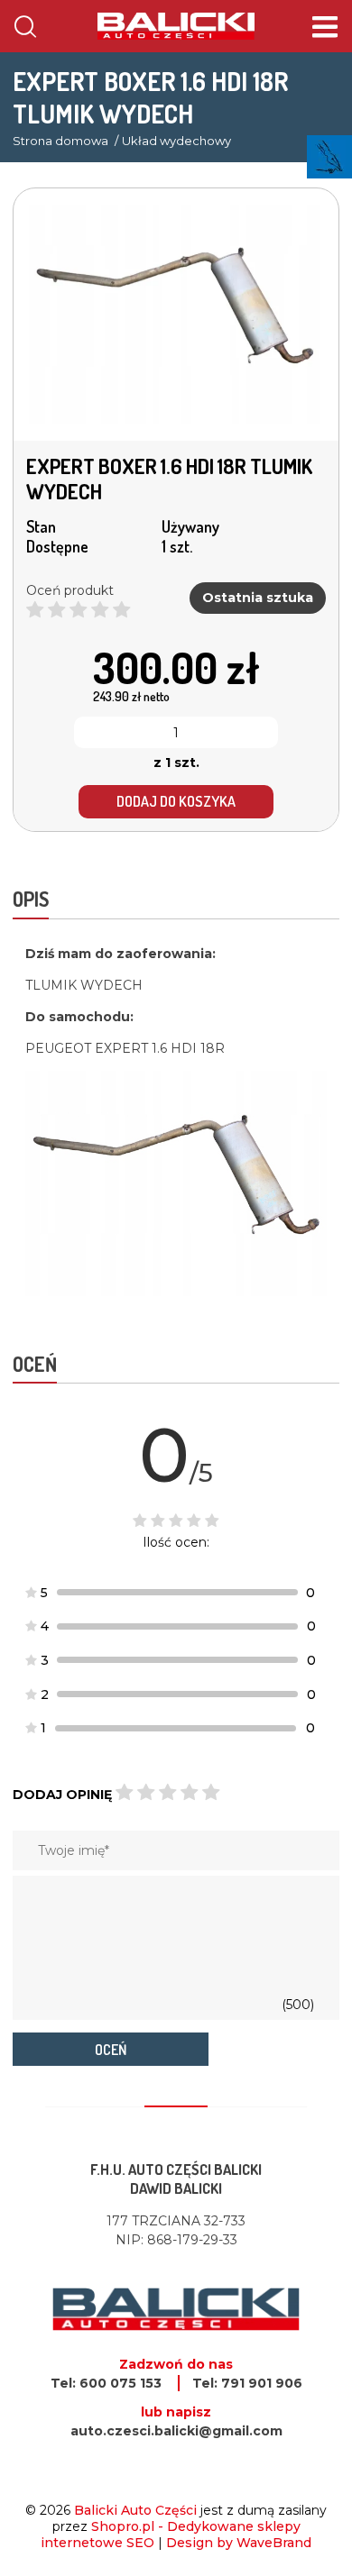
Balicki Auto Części (135, 2510)
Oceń (111, 2050)
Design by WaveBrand (239, 2543)
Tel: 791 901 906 (247, 2383)
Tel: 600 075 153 (106, 2383)
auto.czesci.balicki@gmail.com (176, 2431)
